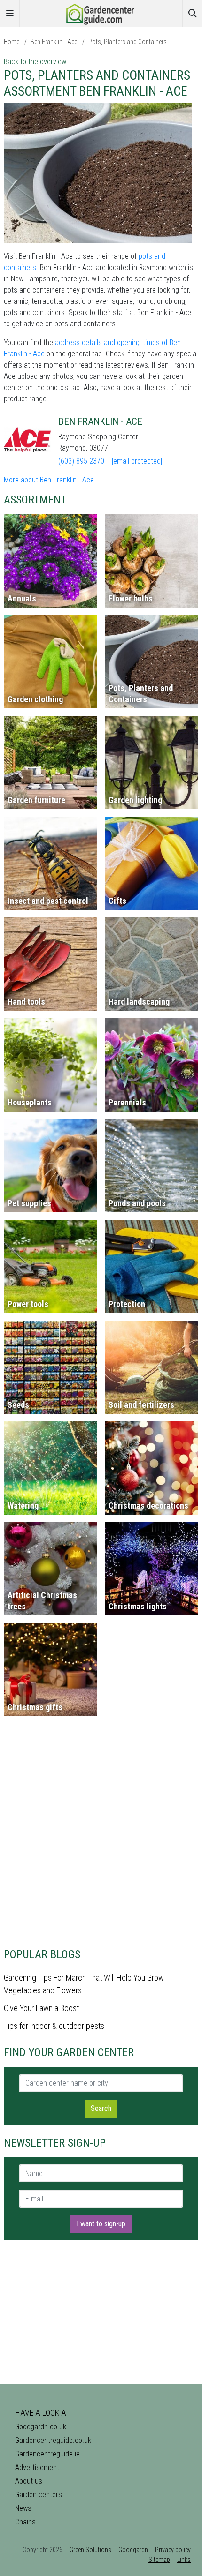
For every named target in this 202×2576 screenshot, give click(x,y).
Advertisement (37, 2467)
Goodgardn (133, 2550)
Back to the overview (35, 62)
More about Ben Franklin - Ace (49, 480)
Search (101, 2108)
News (23, 2508)
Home (12, 42)
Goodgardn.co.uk (41, 2427)
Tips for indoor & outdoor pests (54, 2026)
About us (29, 2481)
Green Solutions (90, 2550)
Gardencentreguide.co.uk (53, 2440)
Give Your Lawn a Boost (41, 2008)
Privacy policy (173, 2550)
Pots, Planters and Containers (128, 42)
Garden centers (39, 2495)
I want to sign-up (101, 2224)
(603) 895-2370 (81, 461)
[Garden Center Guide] (101, 13)
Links (184, 2560)
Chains (25, 2522)
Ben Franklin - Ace (54, 42)
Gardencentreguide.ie (47, 2454)
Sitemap (159, 2560)
